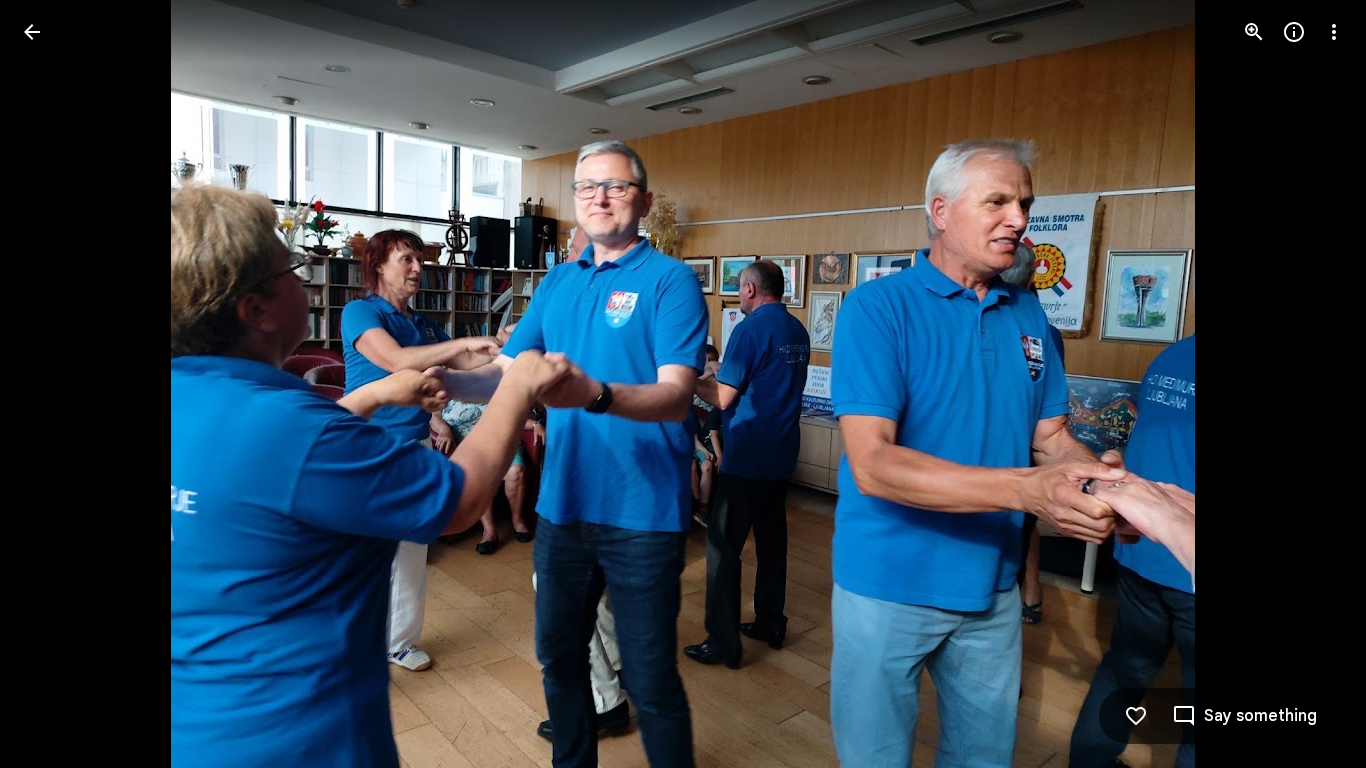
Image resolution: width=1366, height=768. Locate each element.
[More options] (1334, 32)
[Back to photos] (32, 32)
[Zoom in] (1254, 32)
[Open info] (1294, 32)
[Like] (1136, 716)
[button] (56, 384)
